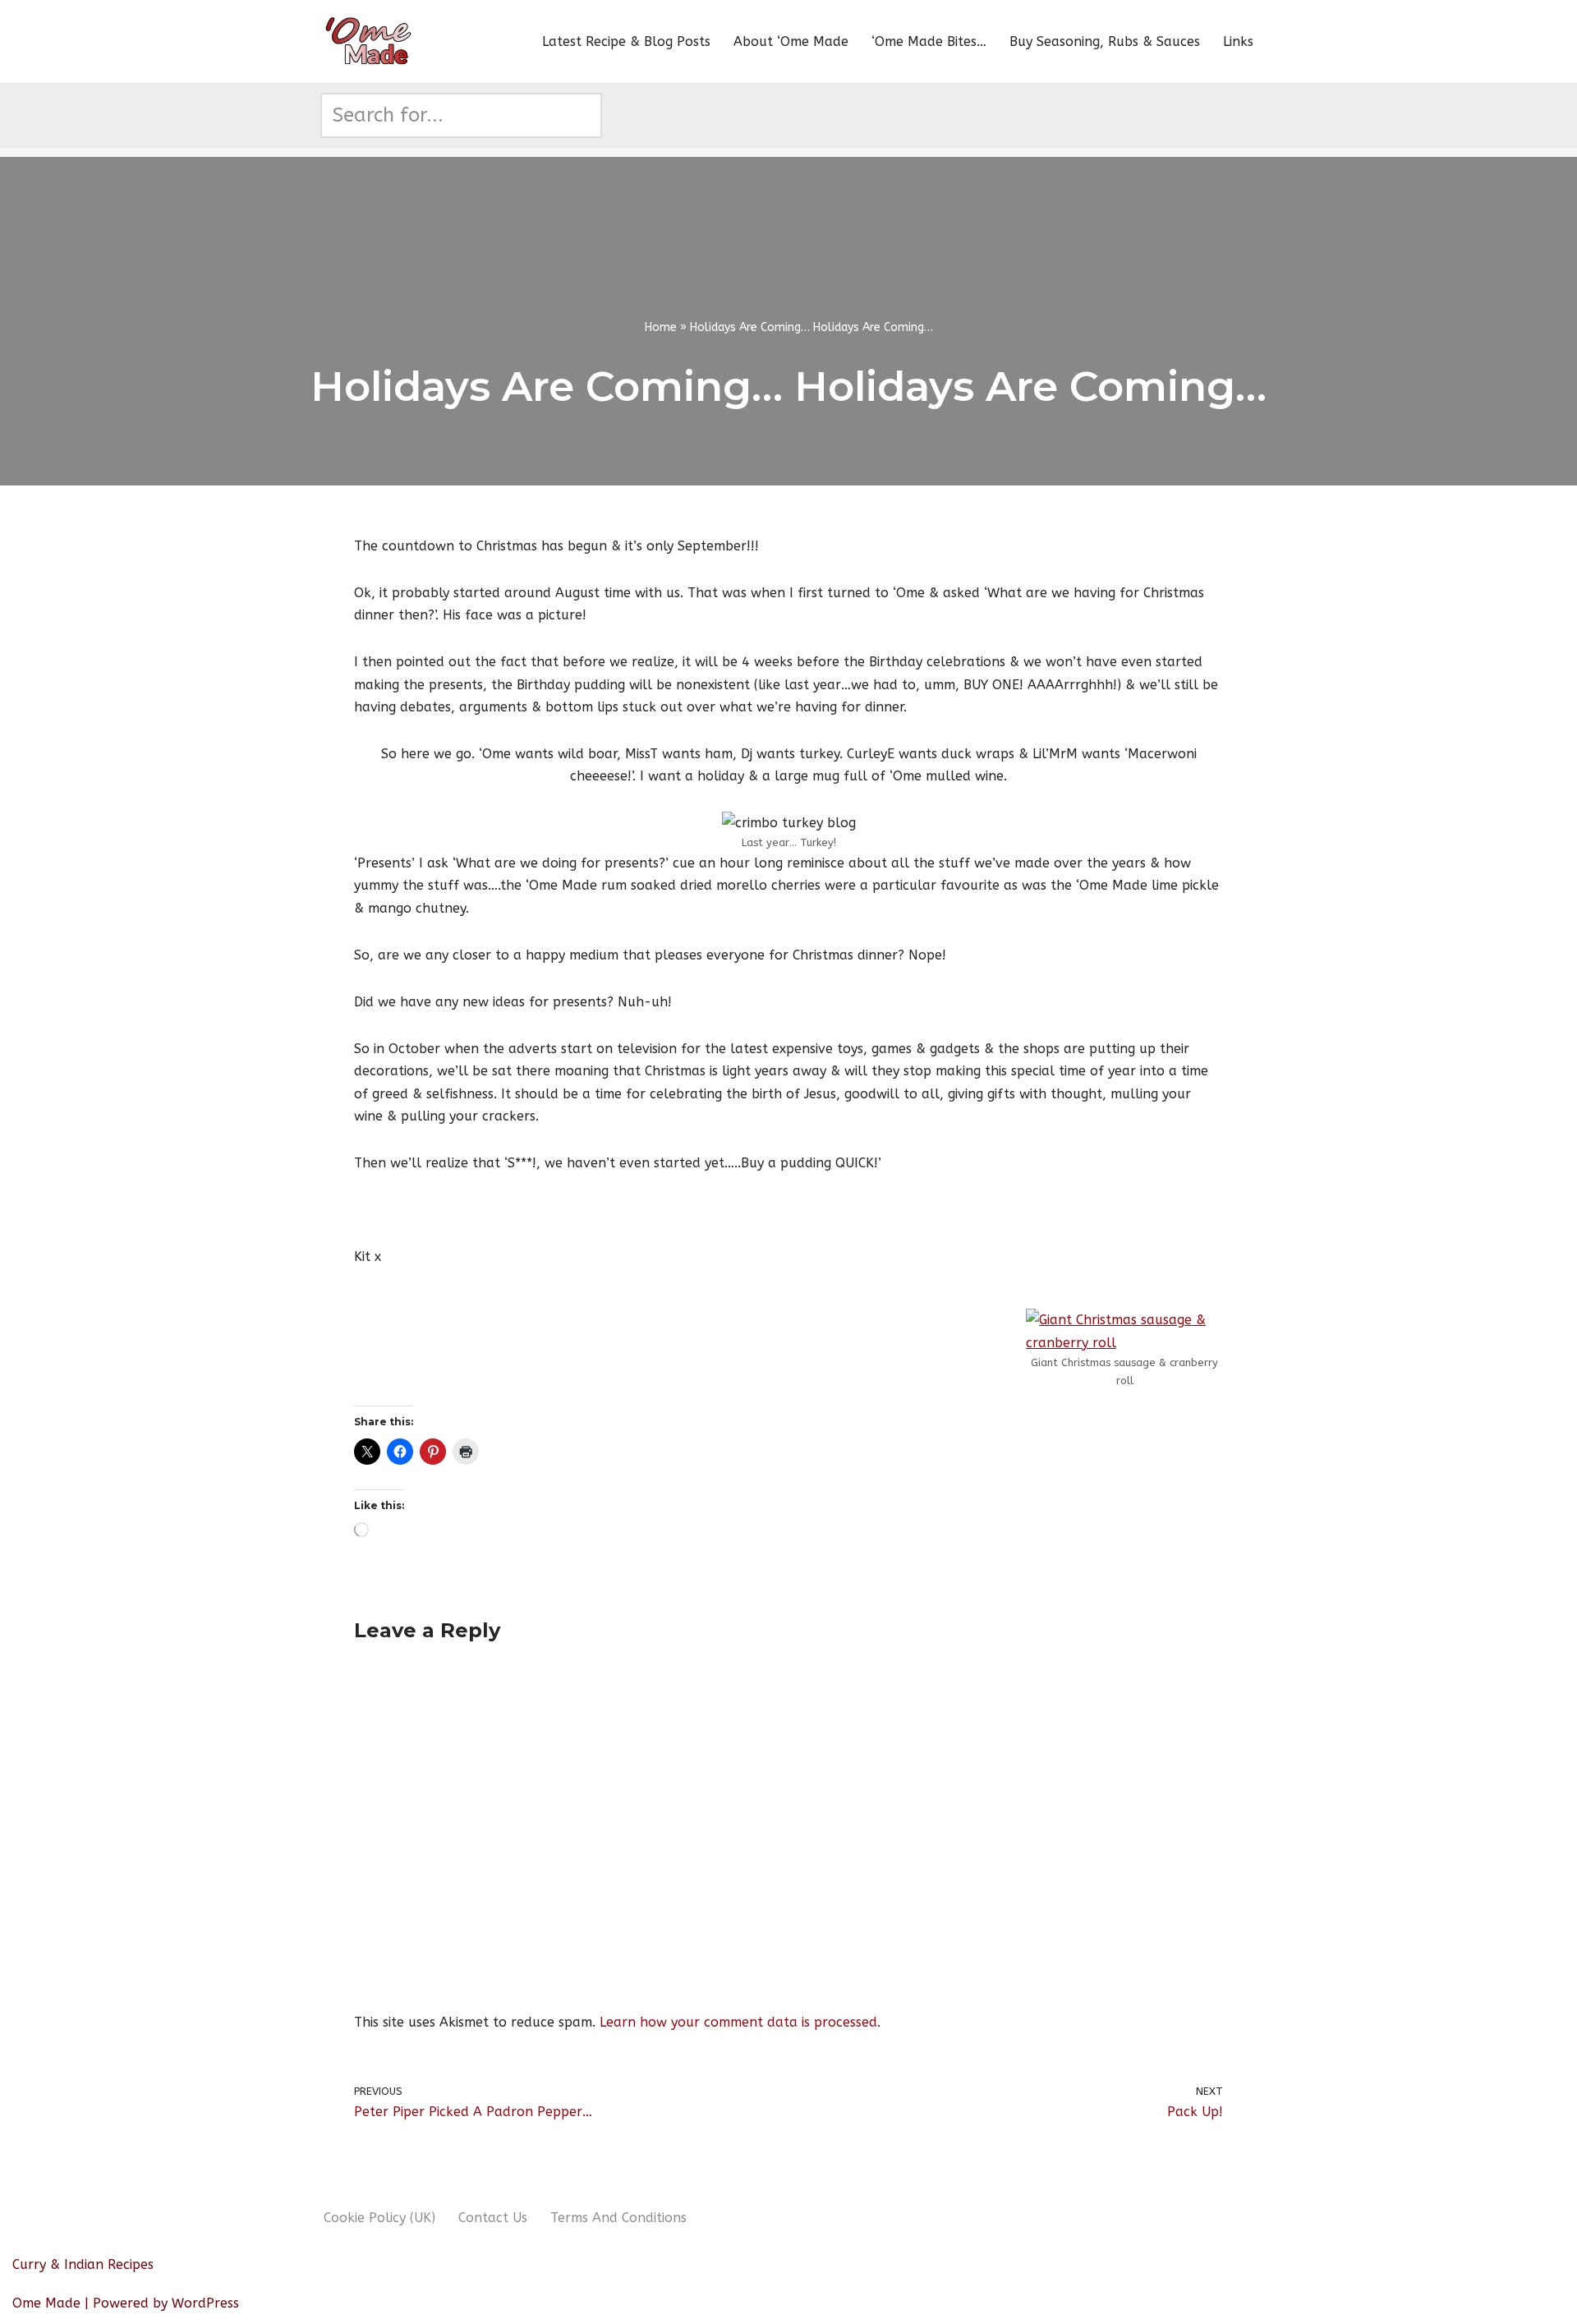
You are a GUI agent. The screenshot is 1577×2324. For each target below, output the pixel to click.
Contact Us (493, 2218)
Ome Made (46, 2303)
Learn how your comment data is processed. (740, 2022)
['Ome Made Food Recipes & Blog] (370, 41)
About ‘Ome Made (791, 41)
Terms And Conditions (618, 2218)
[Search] (584, 115)
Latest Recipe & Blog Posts (626, 41)
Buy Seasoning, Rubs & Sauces (1105, 41)
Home (661, 327)
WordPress (205, 2303)
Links (1238, 41)
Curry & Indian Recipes (83, 2264)
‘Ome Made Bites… (929, 41)
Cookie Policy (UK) (379, 2218)
